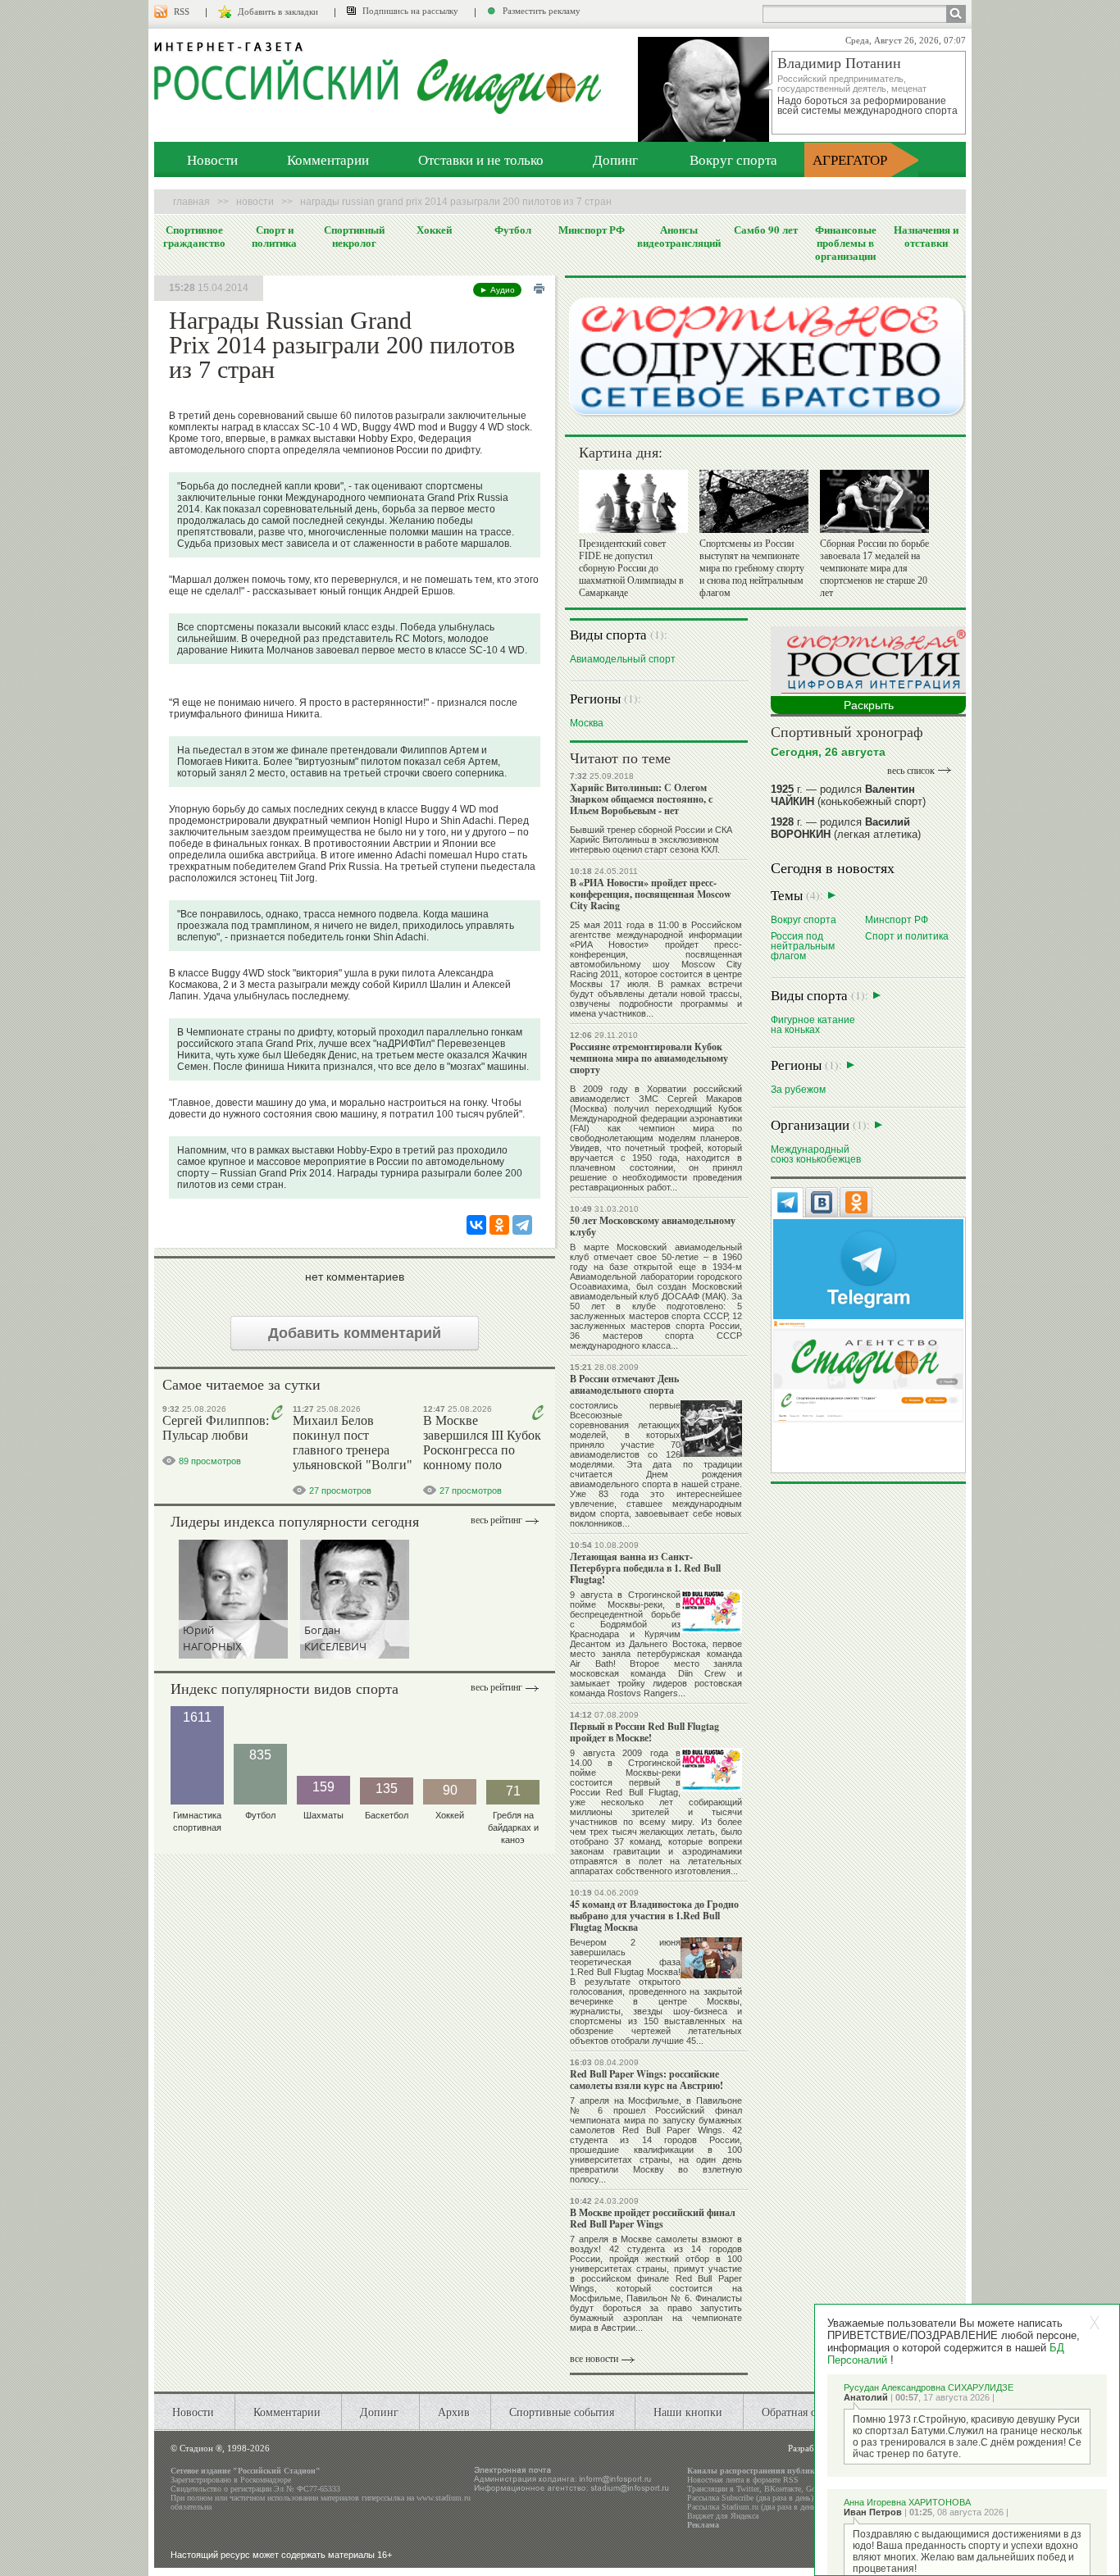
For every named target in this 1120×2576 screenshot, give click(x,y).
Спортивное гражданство (194, 236)
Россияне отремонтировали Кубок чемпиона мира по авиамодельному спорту (649, 1058)
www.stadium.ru (444, 2498)
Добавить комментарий (355, 1333)
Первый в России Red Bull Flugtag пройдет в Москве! (644, 1732)
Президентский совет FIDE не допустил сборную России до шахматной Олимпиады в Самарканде (631, 568)
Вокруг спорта (733, 159)
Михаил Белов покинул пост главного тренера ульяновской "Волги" (353, 1443)
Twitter (748, 2489)
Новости (212, 159)
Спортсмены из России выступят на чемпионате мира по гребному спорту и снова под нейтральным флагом (752, 568)
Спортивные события (562, 2412)
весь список (911, 771)
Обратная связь (799, 2412)
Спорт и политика (274, 236)
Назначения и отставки (926, 236)
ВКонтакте (783, 2489)
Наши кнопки (688, 2412)
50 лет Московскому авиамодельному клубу (653, 1226)
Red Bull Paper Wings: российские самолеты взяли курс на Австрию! (647, 2080)
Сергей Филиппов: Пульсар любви (216, 1428)
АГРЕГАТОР (850, 159)
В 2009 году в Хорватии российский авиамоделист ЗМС (656, 1094)
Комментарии (328, 159)
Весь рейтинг (496, 1520)
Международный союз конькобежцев (816, 1154)
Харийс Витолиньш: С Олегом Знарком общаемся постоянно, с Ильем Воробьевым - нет (641, 799)
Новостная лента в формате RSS (743, 2480)
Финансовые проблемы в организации (846, 243)
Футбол (513, 230)
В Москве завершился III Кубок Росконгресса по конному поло (482, 1443)
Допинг (615, 159)
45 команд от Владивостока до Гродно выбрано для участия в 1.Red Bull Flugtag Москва (654, 1916)
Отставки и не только (481, 159)
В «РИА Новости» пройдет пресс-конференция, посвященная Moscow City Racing (651, 894)
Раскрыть (869, 705)
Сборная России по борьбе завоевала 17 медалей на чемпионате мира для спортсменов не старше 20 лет (874, 568)
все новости (594, 2359)
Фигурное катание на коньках (813, 1024)
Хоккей (434, 230)
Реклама (703, 2525)
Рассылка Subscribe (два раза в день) (750, 2498)
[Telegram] (522, 1225)
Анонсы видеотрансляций (679, 236)
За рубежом (798, 1089)
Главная (191, 202)
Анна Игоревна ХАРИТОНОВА (907, 2502)
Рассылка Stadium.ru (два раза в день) (753, 2507)
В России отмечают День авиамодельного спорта (624, 1384)
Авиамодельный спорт (623, 659)
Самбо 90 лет (766, 230)
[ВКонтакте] (476, 1225)
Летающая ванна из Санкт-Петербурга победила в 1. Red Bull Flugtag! (645, 1568)
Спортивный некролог (354, 236)
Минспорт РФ (592, 230)
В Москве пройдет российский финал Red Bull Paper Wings (653, 2218)
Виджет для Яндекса (723, 2516)
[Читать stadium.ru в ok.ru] (868, 1370)
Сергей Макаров (705, 1099)
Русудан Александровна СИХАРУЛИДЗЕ (929, 2387)
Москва (587, 723)
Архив (454, 2412)
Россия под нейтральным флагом (803, 946)
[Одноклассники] (499, 1225)
